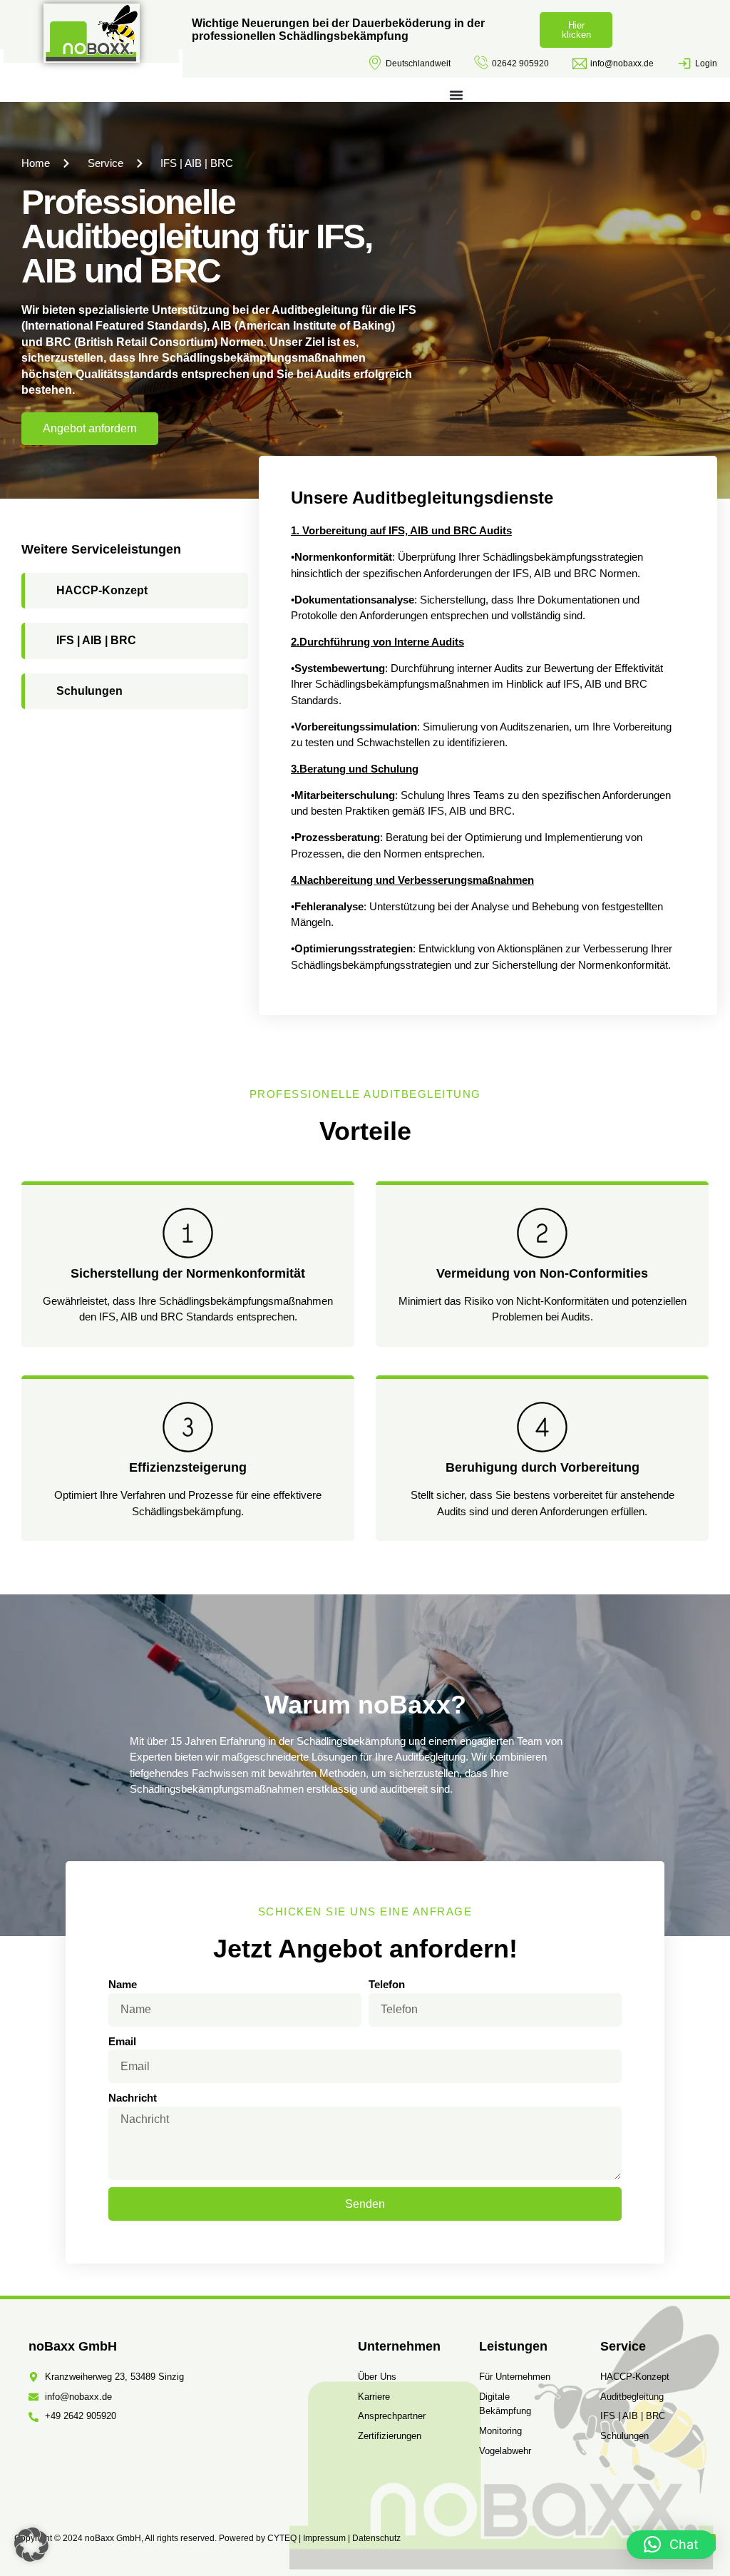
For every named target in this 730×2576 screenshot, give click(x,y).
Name (123, 1984)
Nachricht (133, 2098)
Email (122, 2041)
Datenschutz (376, 2538)
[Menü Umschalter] (456, 95)
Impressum (324, 2538)
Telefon (387, 1984)
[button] (31, 2545)
